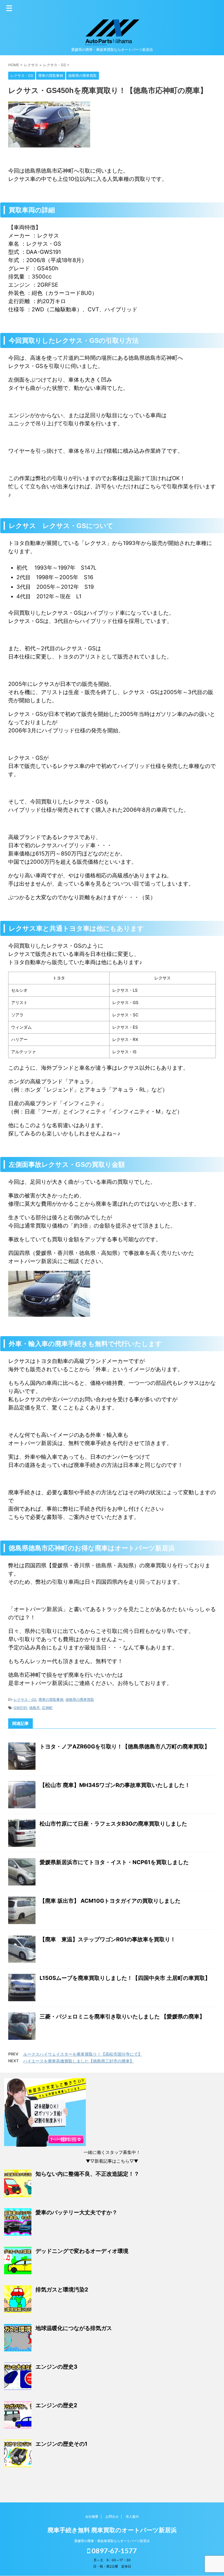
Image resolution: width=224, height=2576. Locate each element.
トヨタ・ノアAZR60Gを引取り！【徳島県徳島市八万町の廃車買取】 (125, 1747)
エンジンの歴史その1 (61, 2444)
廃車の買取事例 (51, 1699)
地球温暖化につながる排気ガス (74, 2328)
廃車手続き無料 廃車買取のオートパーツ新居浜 (112, 2530)
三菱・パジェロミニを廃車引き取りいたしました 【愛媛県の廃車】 (122, 2017)
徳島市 (35, 1708)
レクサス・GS (25, 1699)
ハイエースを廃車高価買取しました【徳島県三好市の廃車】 (79, 2061)
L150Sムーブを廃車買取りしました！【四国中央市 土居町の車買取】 (125, 1978)
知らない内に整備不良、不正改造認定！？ (87, 2174)
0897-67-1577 (114, 2551)
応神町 (47, 1708)
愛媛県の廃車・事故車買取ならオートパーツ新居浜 (112, 2541)
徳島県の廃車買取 (80, 1699)
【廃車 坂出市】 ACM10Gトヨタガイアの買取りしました (110, 1901)
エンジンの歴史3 (56, 2367)
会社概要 (92, 2516)
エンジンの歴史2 (56, 2405)
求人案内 (132, 2516)
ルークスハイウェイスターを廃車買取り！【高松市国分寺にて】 (83, 2054)
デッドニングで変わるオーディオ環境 (82, 2251)
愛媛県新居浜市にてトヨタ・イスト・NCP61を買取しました (114, 1862)
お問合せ (112, 2516)
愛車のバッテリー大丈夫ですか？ (76, 2212)
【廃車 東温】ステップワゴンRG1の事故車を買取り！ (108, 1939)
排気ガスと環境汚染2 (62, 2290)
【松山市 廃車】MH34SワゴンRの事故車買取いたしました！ (115, 1785)
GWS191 (20, 1708)
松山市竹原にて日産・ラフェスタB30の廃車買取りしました (113, 1824)
